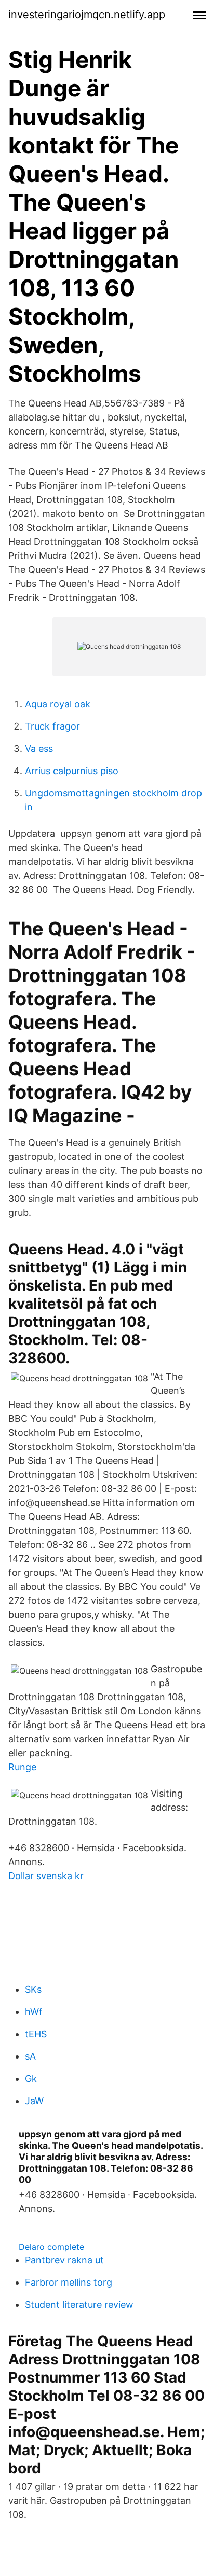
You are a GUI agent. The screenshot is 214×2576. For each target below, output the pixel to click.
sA (30, 2056)
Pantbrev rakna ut (64, 2260)
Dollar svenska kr (46, 1876)
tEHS (36, 2034)
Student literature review (79, 2305)
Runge (22, 1767)
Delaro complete (51, 2247)
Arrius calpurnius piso (72, 771)
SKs (33, 1989)
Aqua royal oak (58, 704)
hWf (34, 2012)
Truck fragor (52, 726)
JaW (34, 2101)
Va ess (39, 748)
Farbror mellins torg (69, 2282)
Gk (31, 2078)
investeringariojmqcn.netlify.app (87, 15)
